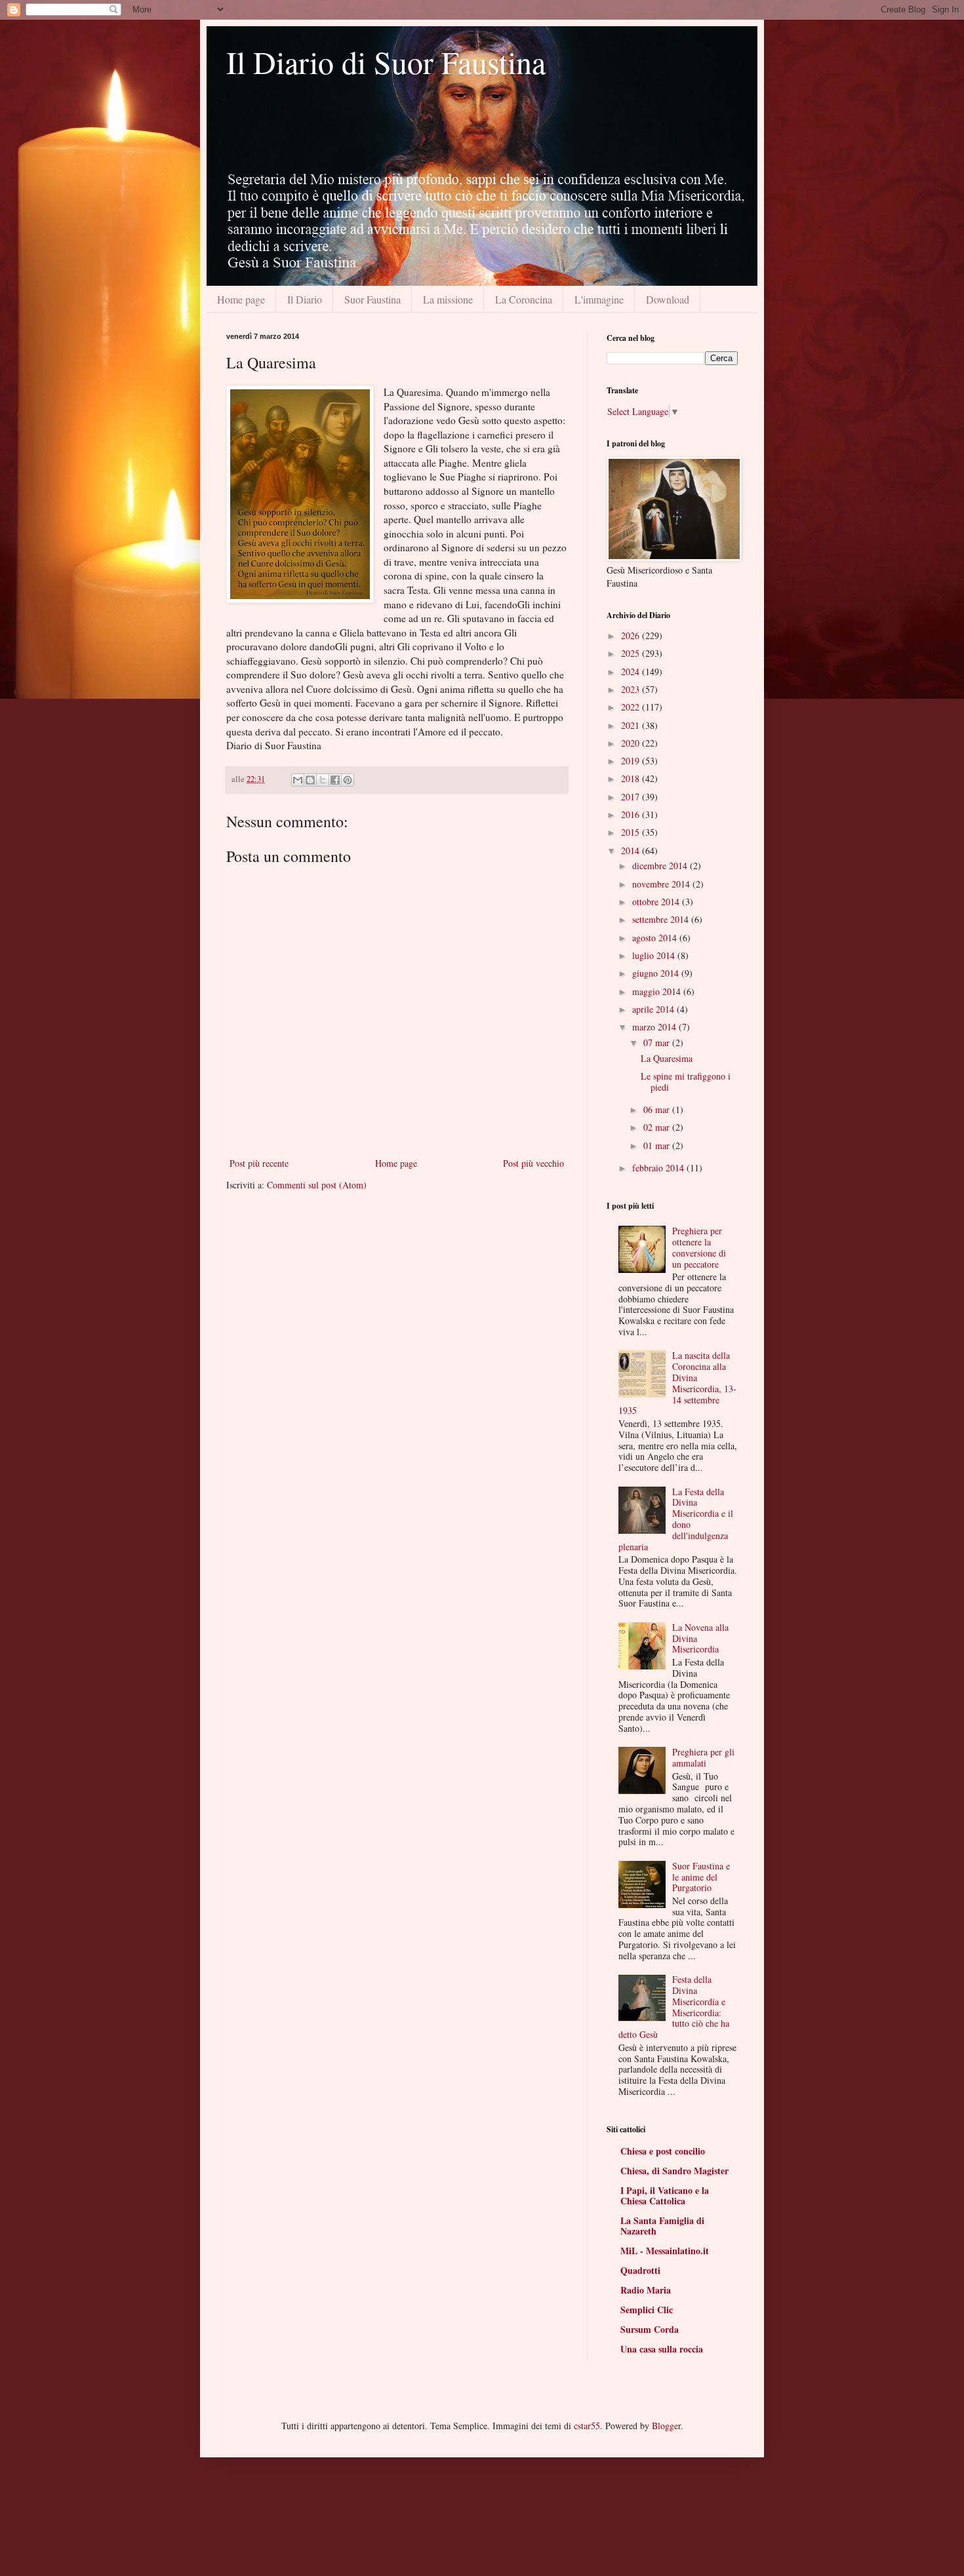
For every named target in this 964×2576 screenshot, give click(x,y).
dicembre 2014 (661, 866)
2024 (632, 672)
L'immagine (599, 299)
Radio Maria (646, 2290)
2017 (632, 797)
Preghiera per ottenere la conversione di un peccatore (699, 1247)
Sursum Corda (650, 2329)
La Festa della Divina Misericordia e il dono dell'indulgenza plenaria (676, 1519)
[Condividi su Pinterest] (348, 780)
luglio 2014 (655, 955)
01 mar (658, 1145)
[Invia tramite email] (298, 780)
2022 (632, 707)
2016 (632, 814)
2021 (632, 725)
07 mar (658, 1043)
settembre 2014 (662, 919)
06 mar (658, 1109)
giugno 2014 (657, 973)
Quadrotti (640, 2270)
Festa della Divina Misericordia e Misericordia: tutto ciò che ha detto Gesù (674, 2007)
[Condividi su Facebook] (335, 780)
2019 (632, 761)
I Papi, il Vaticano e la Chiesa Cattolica (665, 2195)
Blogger (666, 2426)
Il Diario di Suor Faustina (386, 62)
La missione (448, 299)
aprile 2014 (654, 1009)
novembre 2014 (662, 884)
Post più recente (259, 1163)
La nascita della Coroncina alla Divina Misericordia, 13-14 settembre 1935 (678, 1383)
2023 (632, 689)
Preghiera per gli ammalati (703, 1757)
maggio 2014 (658, 991)
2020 (632, 743)
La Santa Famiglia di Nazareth (662, 2226)
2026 (632, 635)
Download (668, 299)
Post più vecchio (533, 1163)
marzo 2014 (655, 1027)
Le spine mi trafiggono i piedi (686, 1082)
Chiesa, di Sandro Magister (674, 2171)
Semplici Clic (647, 2310)
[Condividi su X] (323, 780)
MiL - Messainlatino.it (665, 2251)
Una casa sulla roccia (662, 2349)
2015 (632, 832)
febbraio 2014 (659, 1168)
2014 (632, 850)
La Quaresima (667, 1058)
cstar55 (587, 2426)
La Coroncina (524, 299)
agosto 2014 (656, 938)
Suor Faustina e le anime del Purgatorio (701, 1877)
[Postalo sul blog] (310, 780)
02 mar (658, 1127)
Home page (241, 299)
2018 (632, 778)
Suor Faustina (372, 299)
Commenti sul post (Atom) (317, 1185)
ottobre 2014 (657, 902)
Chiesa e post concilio (663, 2151)
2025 (632, 653)
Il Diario (305, 299)
